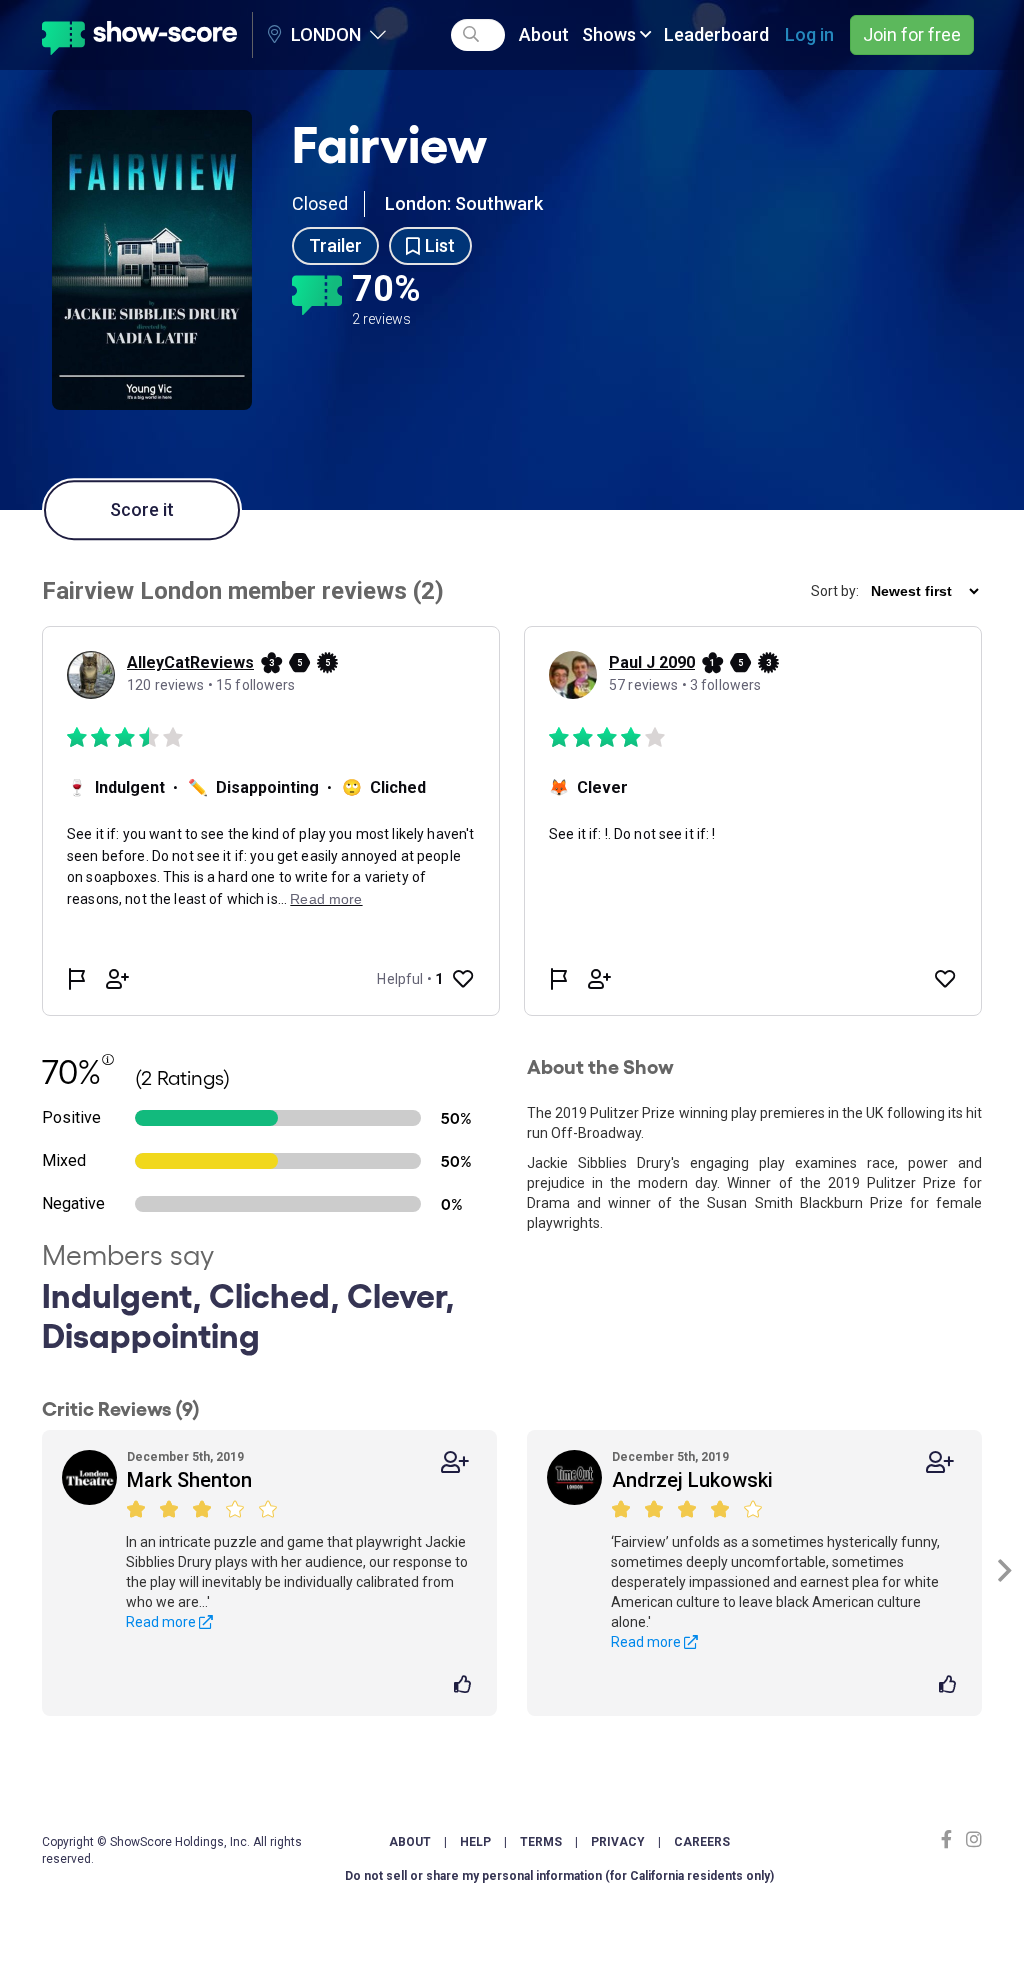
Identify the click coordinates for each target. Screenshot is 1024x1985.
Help (475, 1842)
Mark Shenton (189, 1480)
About (544, 34)
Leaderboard (716, 34)
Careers (702, 1842)
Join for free (912, 34)
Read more (162, 1622)
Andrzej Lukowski (692, 1480)
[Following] (455, 1462)
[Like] (465, 1686)
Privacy (618, 1842)
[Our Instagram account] (971, 1839)
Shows (611, 34)
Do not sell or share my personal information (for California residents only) (559, 1876)
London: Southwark (464, 203)
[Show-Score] (139, 35)
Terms (541, 1842)
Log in (809, 34)
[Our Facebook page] (951, 1839)
